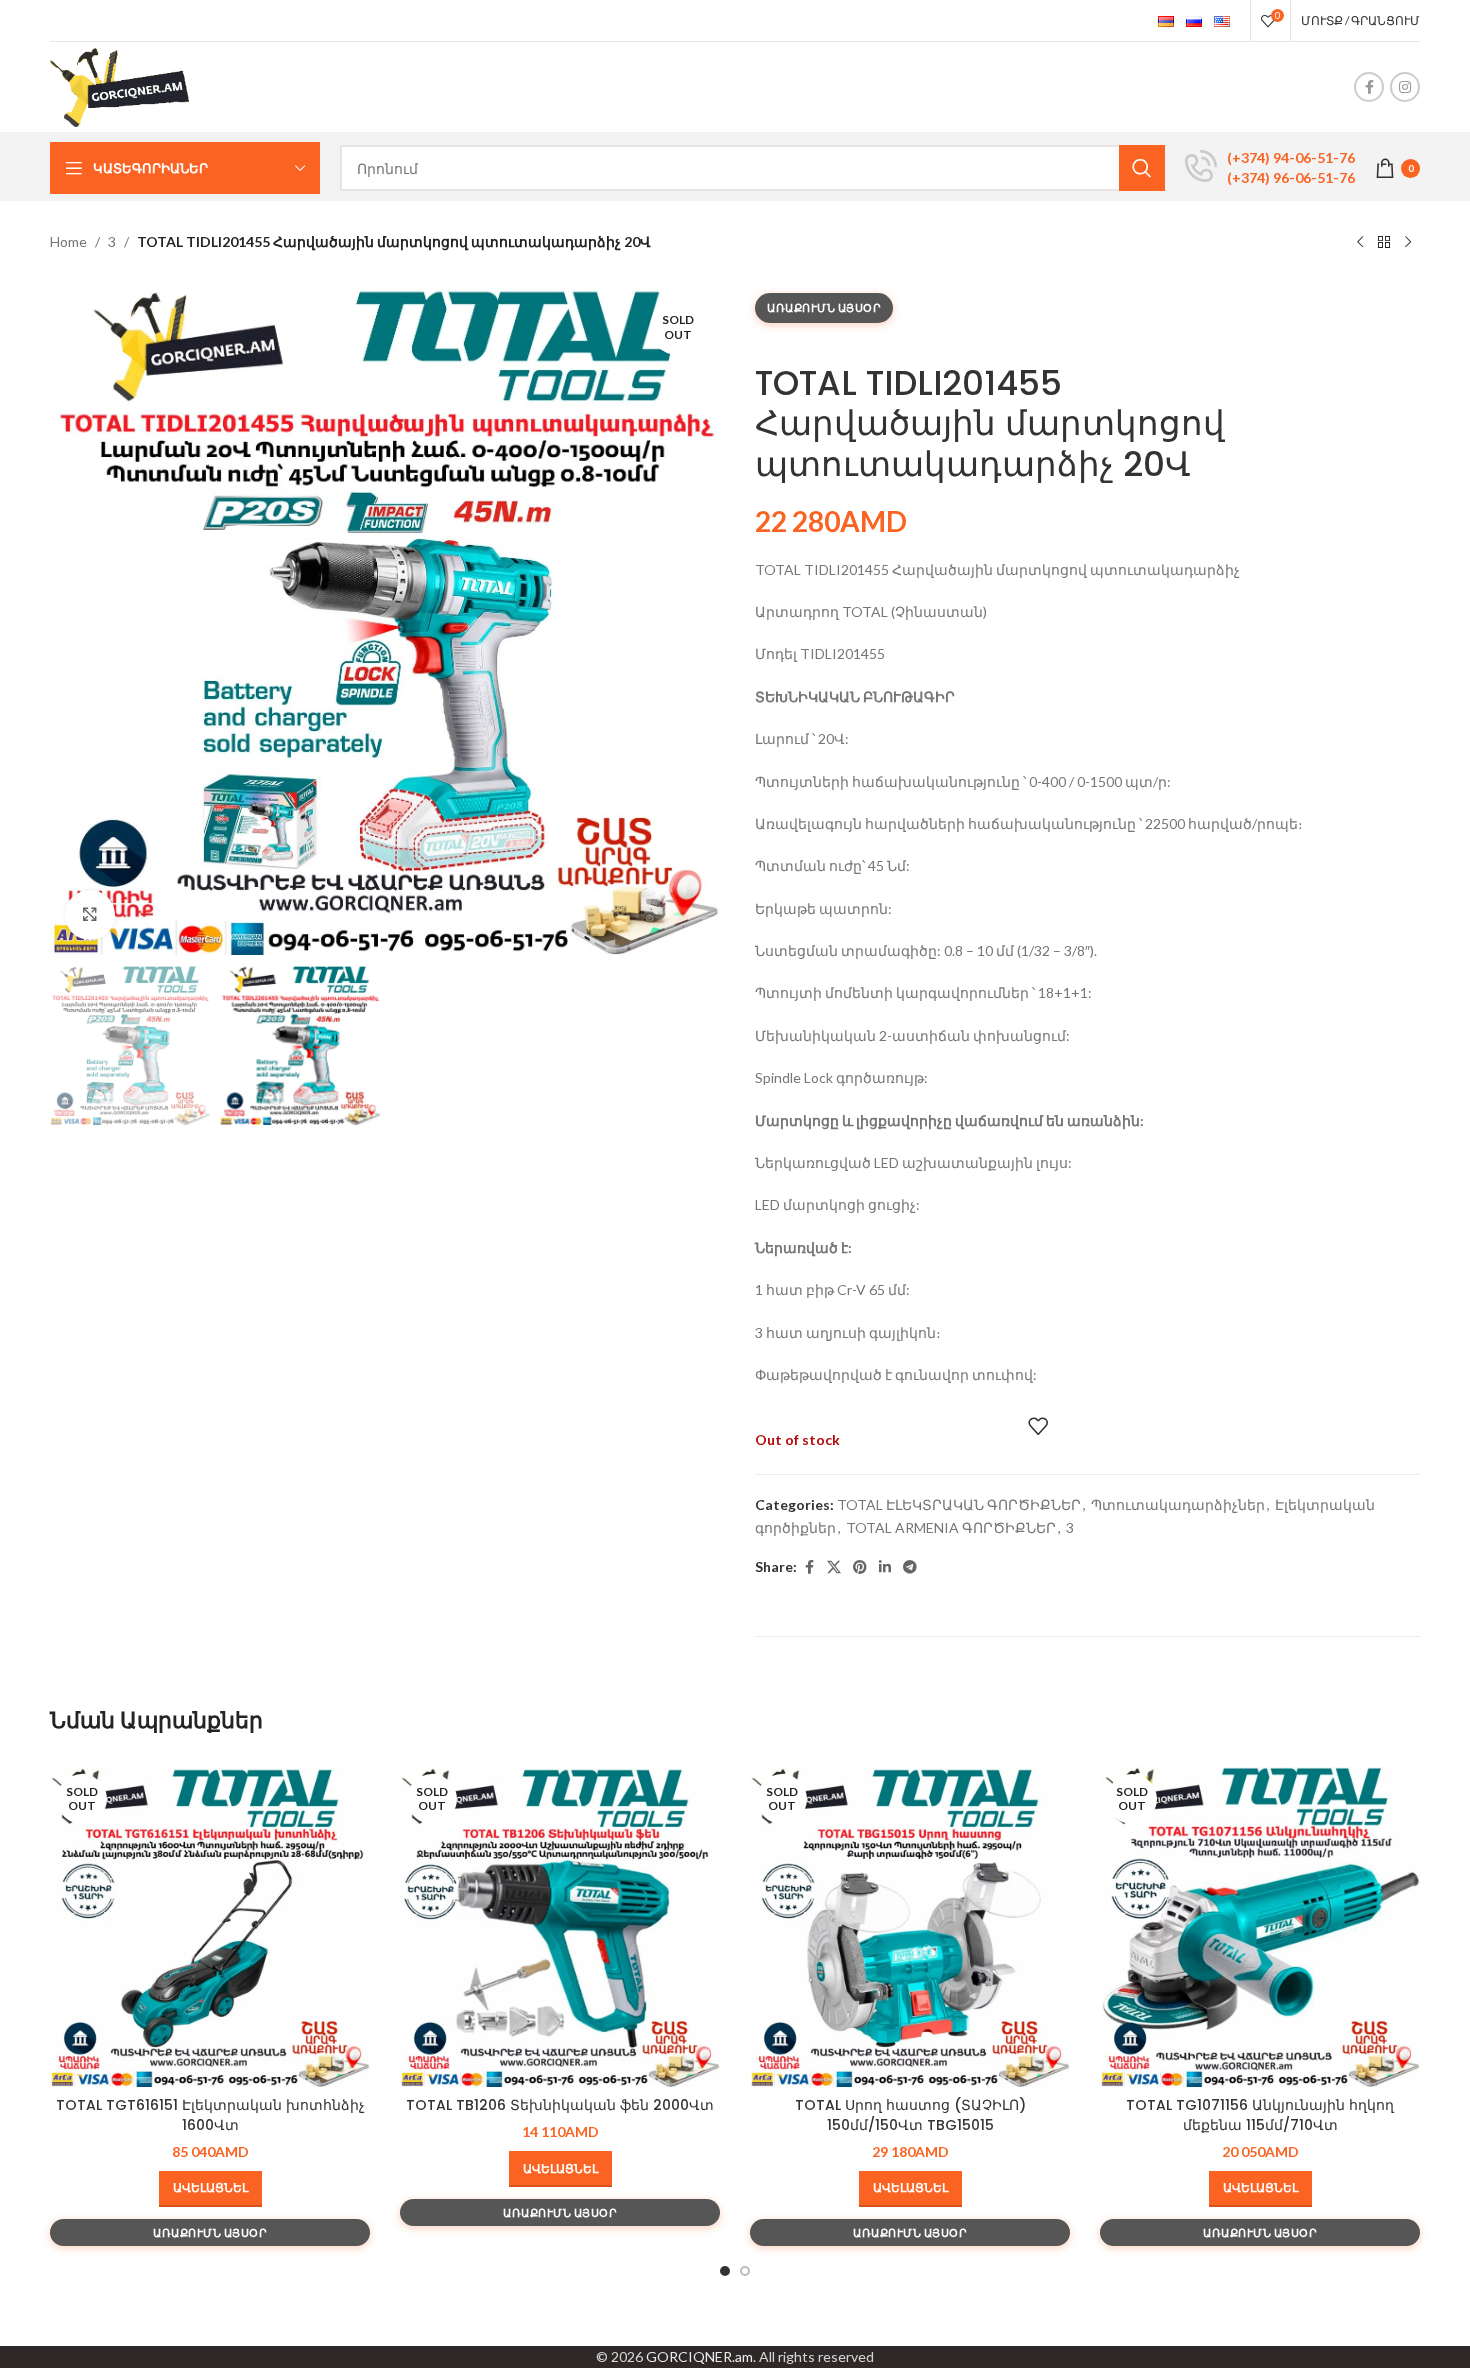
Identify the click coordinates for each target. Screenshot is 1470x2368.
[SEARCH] (1142, 168)
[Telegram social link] (910, 1567)
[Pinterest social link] (860, 1567)
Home (68, 241)
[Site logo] (120, 85)
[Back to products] (1384, 243)
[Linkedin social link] (885, 1567)
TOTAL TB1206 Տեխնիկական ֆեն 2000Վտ (560, 2105)
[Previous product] (1360, 243)
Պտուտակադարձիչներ (1178, 1504)
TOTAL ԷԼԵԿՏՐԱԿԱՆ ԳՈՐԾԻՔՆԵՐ (959, 1504)
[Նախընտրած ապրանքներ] (1038, 1426)
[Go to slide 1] (725, 2271)
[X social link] (834, 1567)
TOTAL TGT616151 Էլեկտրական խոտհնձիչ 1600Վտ (210, 2115)
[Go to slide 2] (745, 2271)
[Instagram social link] (1405, 87)
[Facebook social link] (1369, 87)
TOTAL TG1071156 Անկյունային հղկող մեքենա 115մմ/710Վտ (1260, 2115)
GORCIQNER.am (699, 2356)
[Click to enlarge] (90, 915)
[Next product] (1408, 243)
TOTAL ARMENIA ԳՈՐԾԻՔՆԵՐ (951, 1527)
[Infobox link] (1270, 168)
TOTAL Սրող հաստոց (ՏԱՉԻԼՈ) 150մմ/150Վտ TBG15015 (910, 2115)
